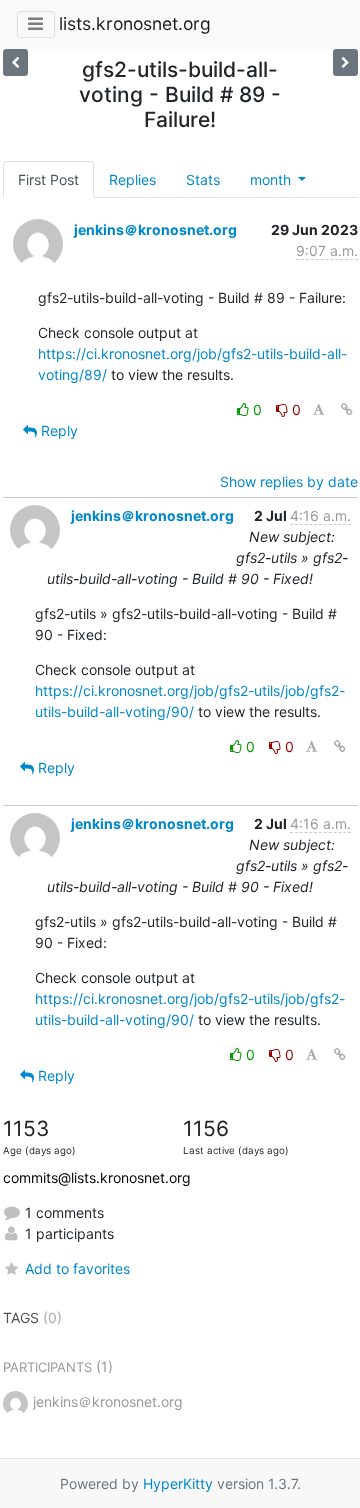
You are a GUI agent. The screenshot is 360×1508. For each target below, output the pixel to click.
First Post (48, 179)
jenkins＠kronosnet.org (155, 229)
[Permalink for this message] (347, 409)
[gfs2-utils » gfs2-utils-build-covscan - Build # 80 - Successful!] (345, 62)
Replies (132, 179)
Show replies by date (289, 481)
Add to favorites (77, 1268)
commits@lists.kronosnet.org (97, 1177)
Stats (203, 179)
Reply (57, 430)
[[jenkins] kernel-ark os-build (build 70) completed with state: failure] (15, 62)
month (272, 179)
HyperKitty (178, 1483)
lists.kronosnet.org (135, 23)
